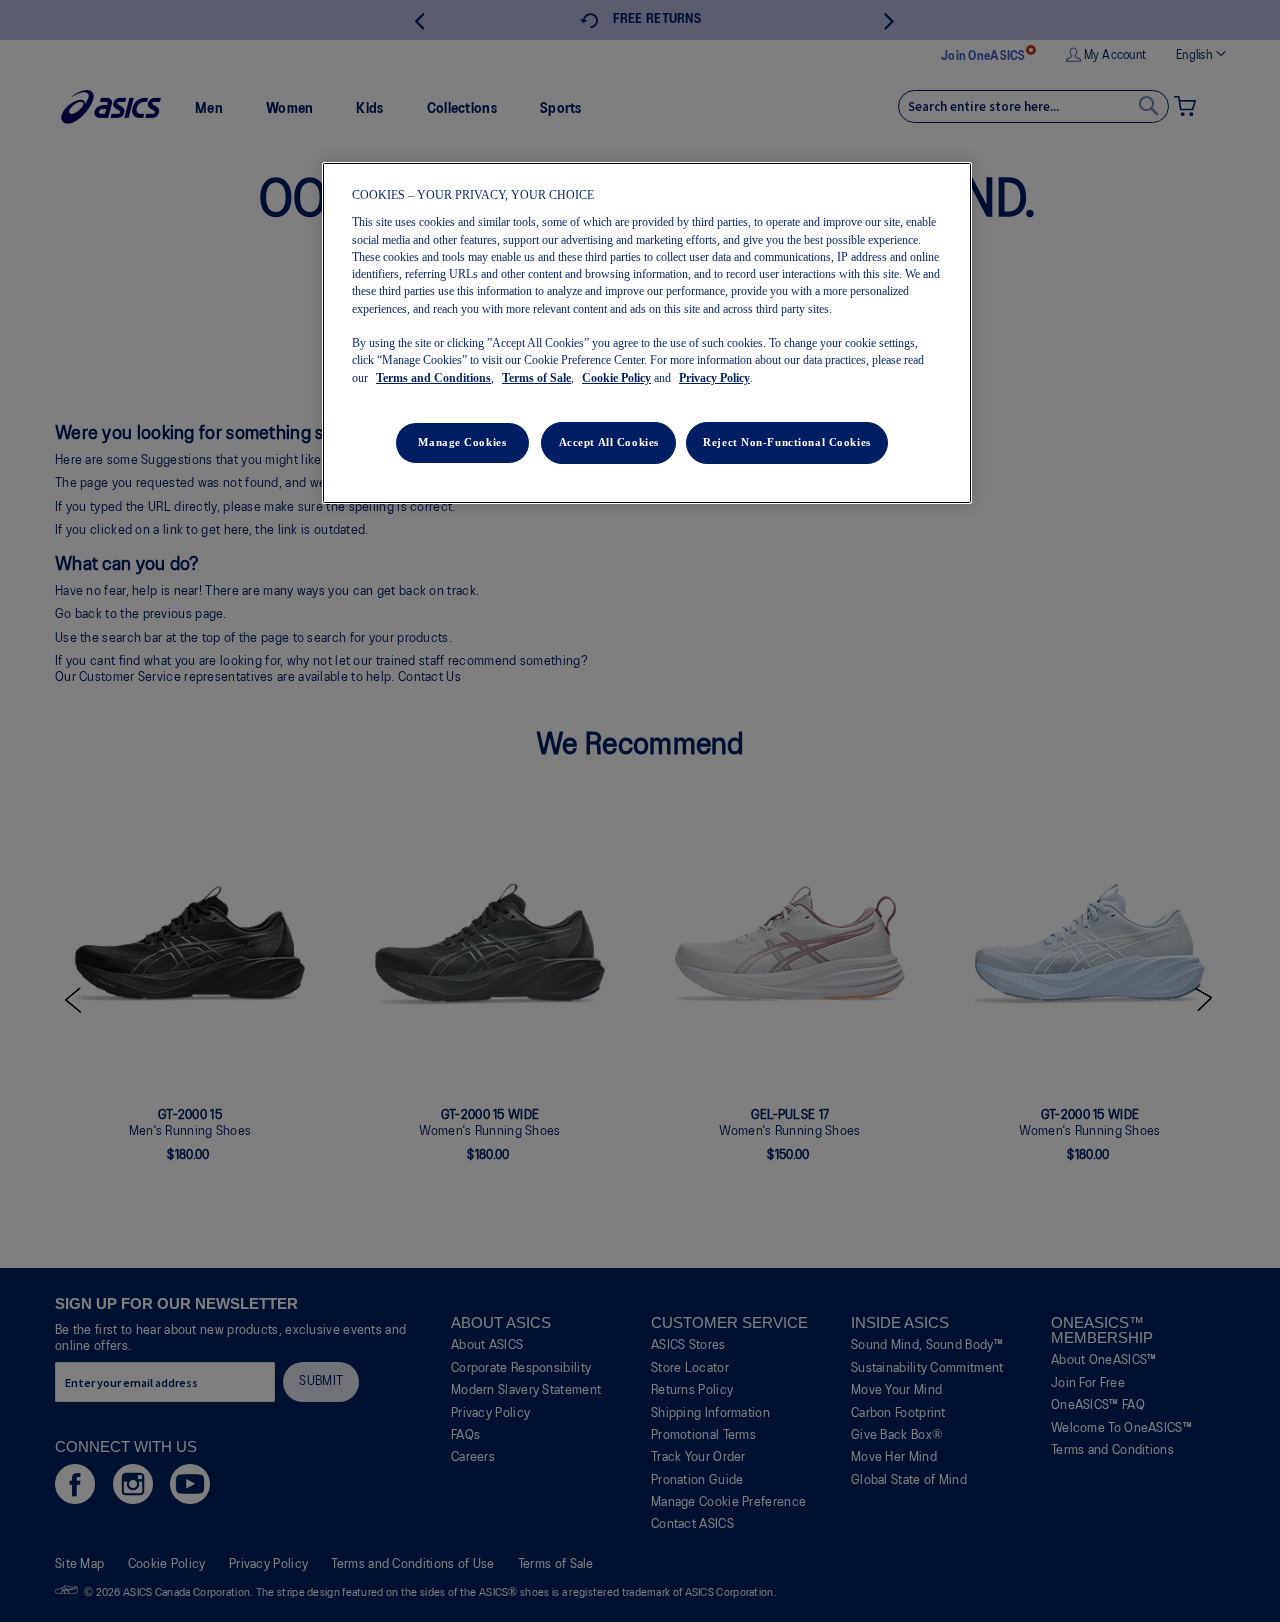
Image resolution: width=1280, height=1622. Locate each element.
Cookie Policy (616, 378)
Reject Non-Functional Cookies (787, 442)
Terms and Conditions (433, 378)
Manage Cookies (462, 442)
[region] (647, 333)
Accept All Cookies (609, 442)
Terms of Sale (536, 378)
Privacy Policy (714, 378)
